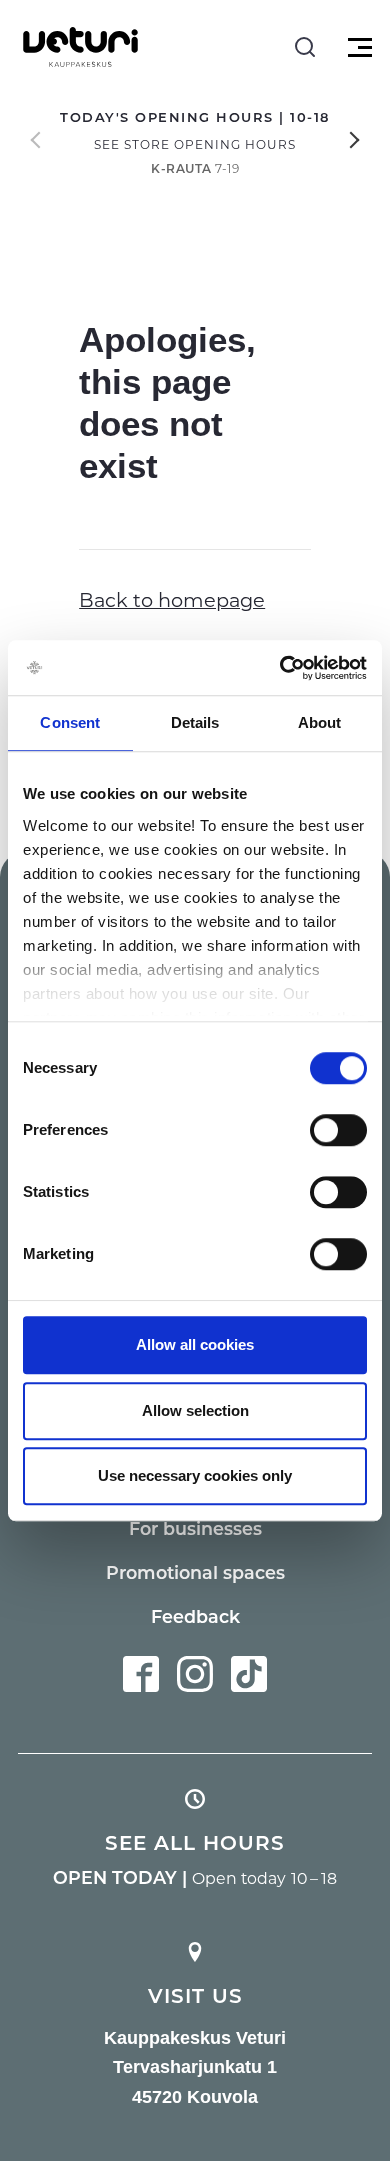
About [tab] (320, 722)
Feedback (195, 1616)
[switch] (338, 1130)
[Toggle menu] (357, 47)
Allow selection (195, 1410)
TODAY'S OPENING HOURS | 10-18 (195, 116)
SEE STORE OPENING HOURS (195, 144)
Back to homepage (172, 599)
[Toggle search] (305, 47)
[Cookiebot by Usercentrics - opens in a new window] (280, 668)
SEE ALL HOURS (195, 1842)
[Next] (355, 140)
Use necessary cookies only (195, 1475)
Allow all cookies (195, 1344)
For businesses (195, 1528)
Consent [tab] (70, 722)
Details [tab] (195, 722)
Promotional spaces (195, 1572)
